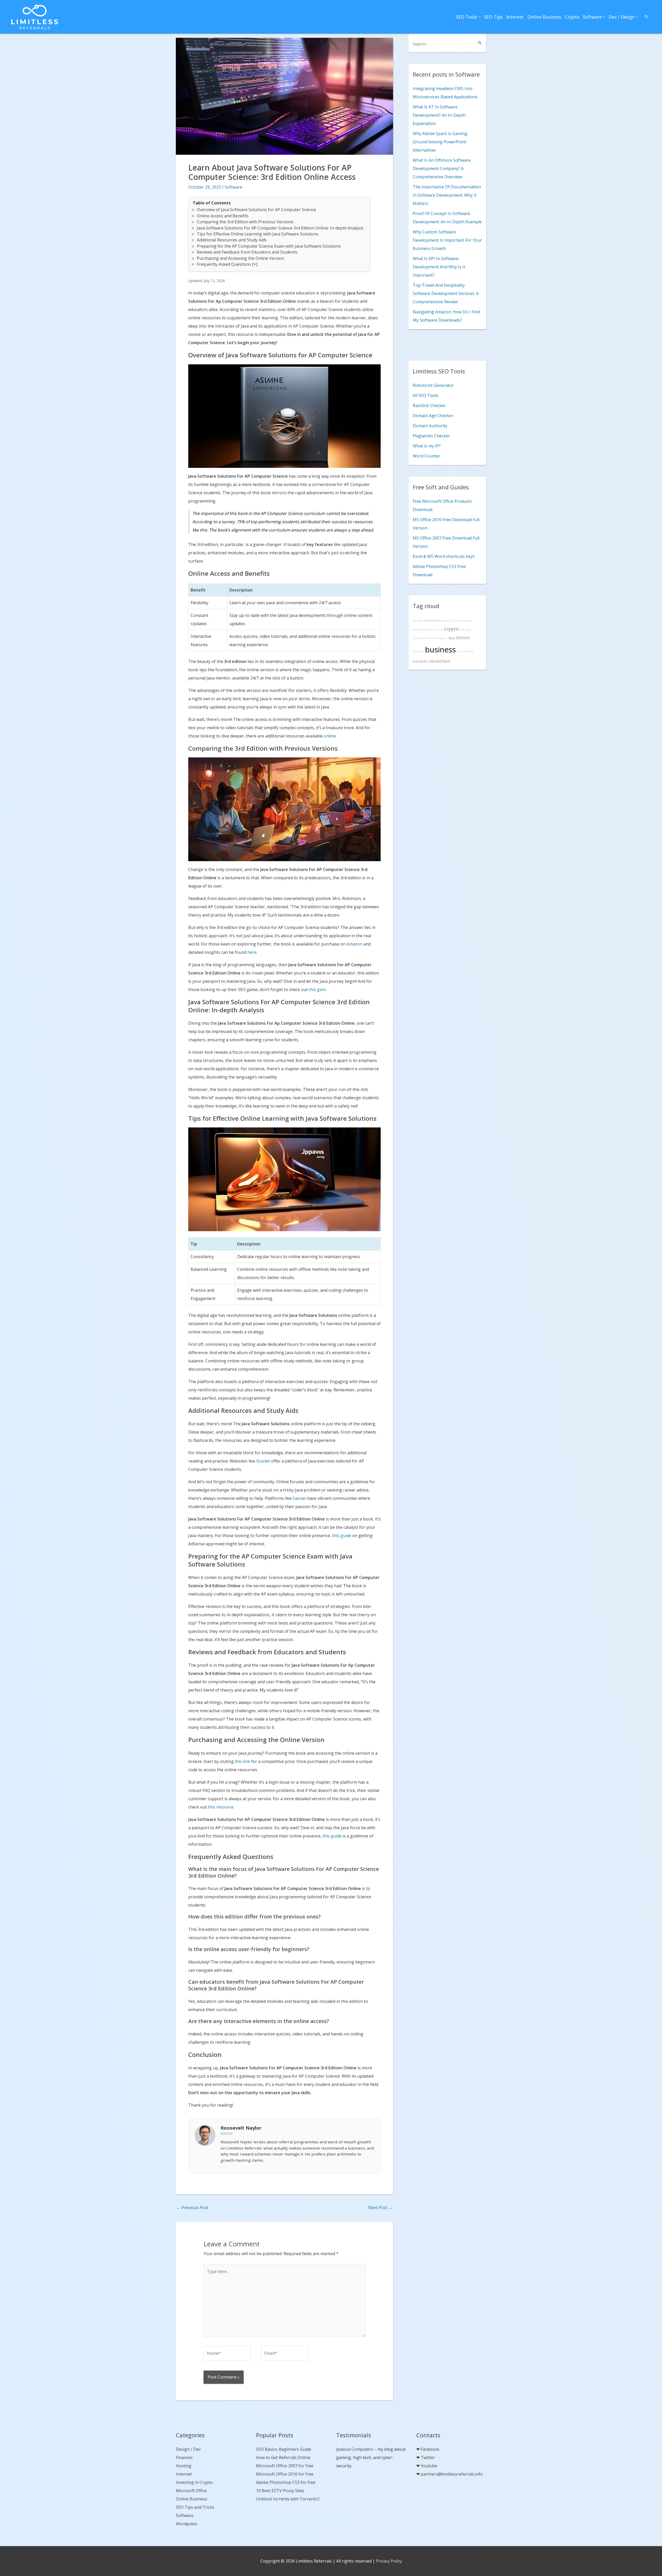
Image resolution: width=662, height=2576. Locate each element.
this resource (221, 1807)
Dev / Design (622, 17)
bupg (468, 621)
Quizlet (263, 1461)
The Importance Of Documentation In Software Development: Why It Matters (447, 195)
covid (460, 621)
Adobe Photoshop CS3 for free (286, 2482)
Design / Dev (188, 2449)
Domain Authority (430, 426)
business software (424, 630)
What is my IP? (427, 446)
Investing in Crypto (194, 2482)
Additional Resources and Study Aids (232, 240)
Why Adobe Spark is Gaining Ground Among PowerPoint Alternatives (440, 142)
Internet (515, 17)
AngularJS (449, 621)
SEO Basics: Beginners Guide (284, 2449)
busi (468, 630)
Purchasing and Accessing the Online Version (240, 258)
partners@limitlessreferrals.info (452, 2474)
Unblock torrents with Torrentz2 (288, 2499)
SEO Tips (493, 17)
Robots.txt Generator (433, 385)
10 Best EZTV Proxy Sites (280, 2491)
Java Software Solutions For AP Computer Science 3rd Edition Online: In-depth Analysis (280, 228)
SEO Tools (467, 17)
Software (592, 17)
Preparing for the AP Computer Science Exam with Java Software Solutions (269, 246)
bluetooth (420, 638)
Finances (184, 2457)
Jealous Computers (355, 2449)
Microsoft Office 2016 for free (285, 2474)
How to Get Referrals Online (283, 2457)
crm (440, 630)
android (433, 638)
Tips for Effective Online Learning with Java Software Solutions (258, 234)
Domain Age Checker (433, 416)
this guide (342, 1536)
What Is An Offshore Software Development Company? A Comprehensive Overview (442, 168)
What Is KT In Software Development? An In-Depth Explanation (439, 115)
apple (443, 638)
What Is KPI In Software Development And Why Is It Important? (439, 267)
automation (433, 620)
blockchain (440, 661)
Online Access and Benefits (223, 216)
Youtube (429, 2466)
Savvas (299, 1498)
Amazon (354, 944)
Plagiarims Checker (431, 436)
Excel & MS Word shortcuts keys (444, 556)
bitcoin (463, 638)
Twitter (428, 2457)
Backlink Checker (429, 405)
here (252, 952)
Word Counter (427, 456)
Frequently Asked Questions (224, 264)
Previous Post (192, 2208)
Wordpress (187, 2524)
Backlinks (420, 661)
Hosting (184, 2466)
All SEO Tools (426, 395)
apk (462, 630)
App (452, 638)
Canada (418, 621)
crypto (451, 629)
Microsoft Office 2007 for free (285, 2466)
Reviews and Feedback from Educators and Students (247, 252)
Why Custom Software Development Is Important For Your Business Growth (447, 240)
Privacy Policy (389, 2561)
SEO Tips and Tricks (195, 2507)
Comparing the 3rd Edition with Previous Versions (245, 222)
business (441, 649)
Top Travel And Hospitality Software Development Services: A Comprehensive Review (446, 293)
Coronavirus (465, 651)
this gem (317, 990)
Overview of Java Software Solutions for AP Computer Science (256, 210)
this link (242, 1761)
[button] (646, 17)
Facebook (430, 2449)
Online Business (544, 17)
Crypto (572, 17)
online (330, 736)
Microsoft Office (191, 2491)
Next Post (380, 2208)
